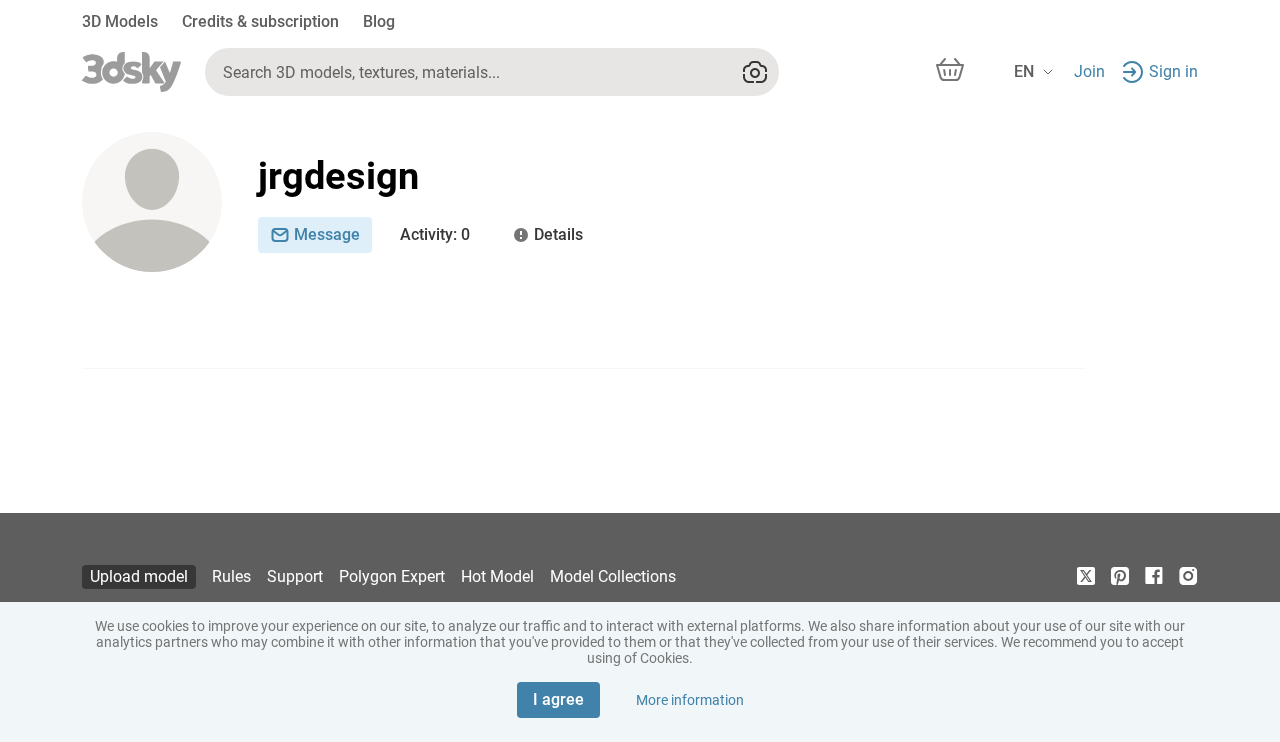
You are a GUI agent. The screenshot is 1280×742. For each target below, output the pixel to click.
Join (1089, 71)
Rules (231, 576)
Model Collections (613, 576)
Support (295, 576)
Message (327, 234)
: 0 (435, 234)
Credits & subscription (260, 21)
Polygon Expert (392, 576)
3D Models (120, 21)
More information (690, 700)
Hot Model (497, 576)
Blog (379, 21)
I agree (558, 699)
